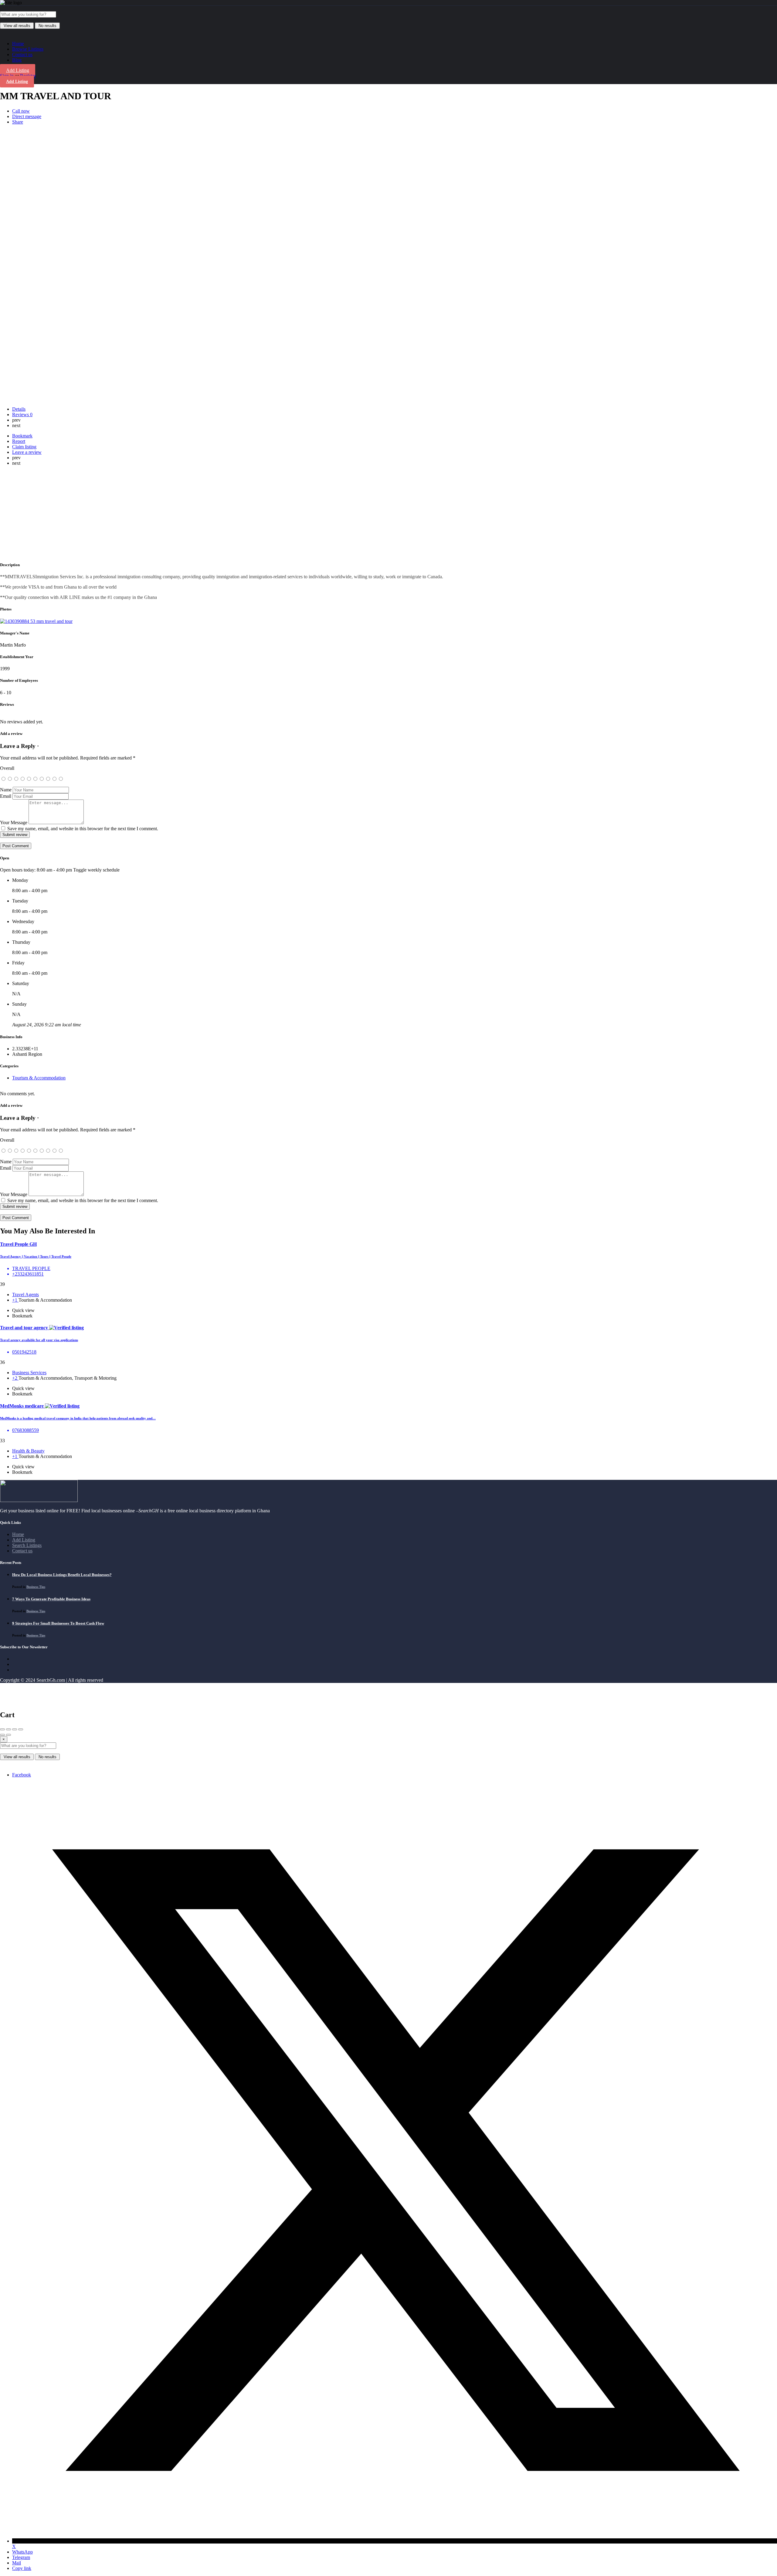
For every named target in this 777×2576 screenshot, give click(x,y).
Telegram (21, 2557)
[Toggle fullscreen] (15, 1729)
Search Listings (27, 1545)
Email (6, 796)
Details (19, 409)
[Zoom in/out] (21, 1729)
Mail (17, 2563)
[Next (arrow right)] (8, 1735)
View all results (17, 26)
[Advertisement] (388, 513)
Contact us (22, 54)
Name (6, 790)
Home (18, 44)
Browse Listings (28, 49)
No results (48, 26)
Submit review (15, 835)
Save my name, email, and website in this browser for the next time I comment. (83, 829)
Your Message (14, 822)
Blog (17, 60)
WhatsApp (22, 2552)
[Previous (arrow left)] (2, 1735)
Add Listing (18, 70)
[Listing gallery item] (36, 621)
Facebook (22, 1775)
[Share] (8, 1729)
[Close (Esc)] (2, 1729)
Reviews (22, 415)
